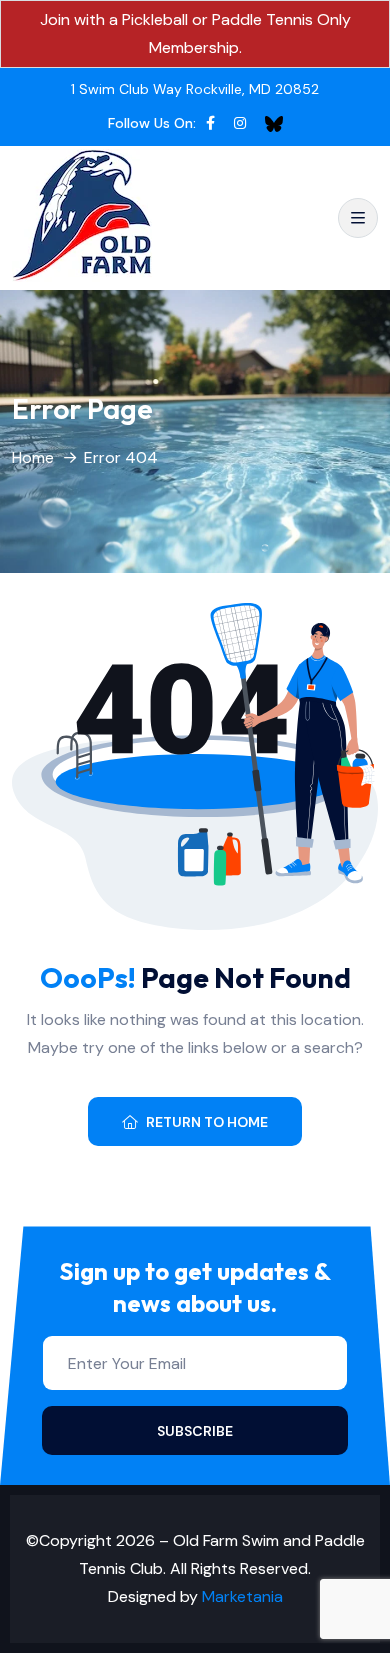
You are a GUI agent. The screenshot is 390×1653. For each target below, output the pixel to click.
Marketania (242, 1596)
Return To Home (207, 1122)
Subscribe (195, 1431)
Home (33, 457)
